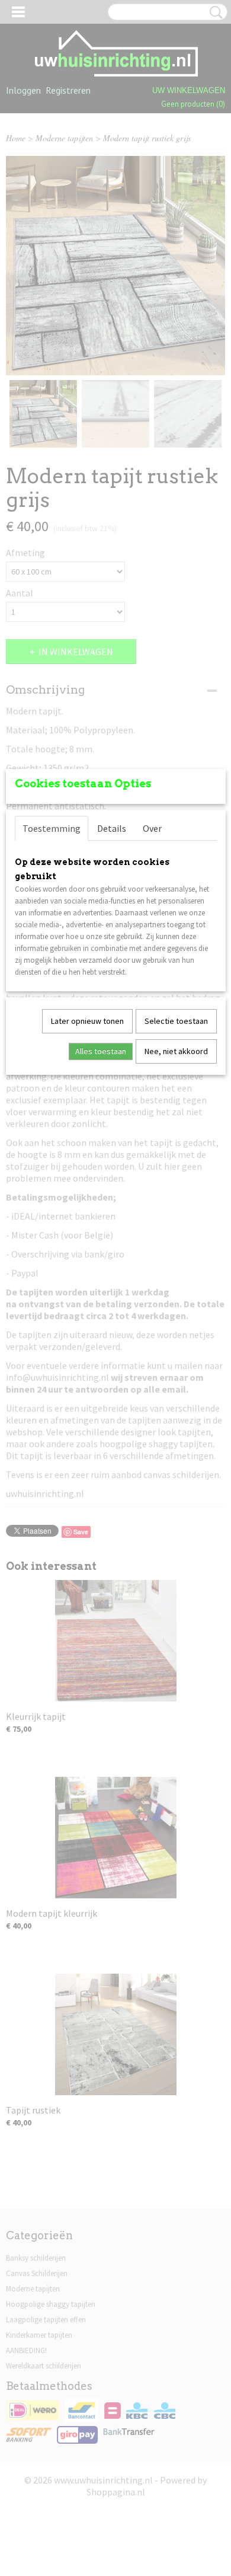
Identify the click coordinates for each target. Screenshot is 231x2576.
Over (152, 828)
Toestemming (52, 828)
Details (112, 828)
